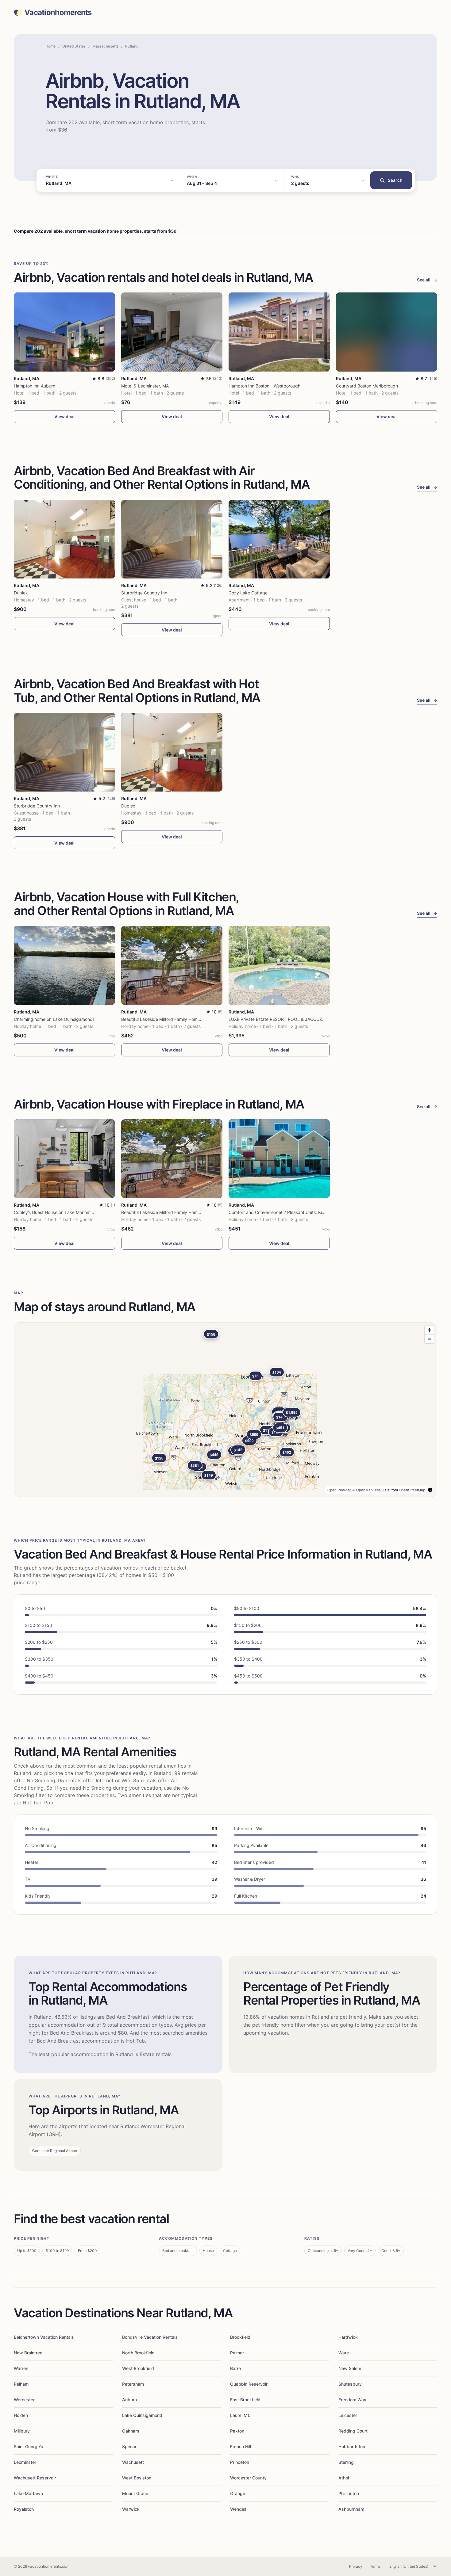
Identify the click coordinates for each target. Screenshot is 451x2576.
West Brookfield (138, 2368)
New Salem (350, 2368)
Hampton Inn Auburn (35, 386)
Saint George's (29, 2446)
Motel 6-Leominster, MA (145, 386)
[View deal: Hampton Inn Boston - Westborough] (279, 332)
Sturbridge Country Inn (144, 593)
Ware (344, 2353)
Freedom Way (352, 2400)
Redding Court (353, 2431)
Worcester (24, 2400)
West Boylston (137, 2478)
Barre (235, 2368)
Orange (238, 2493)
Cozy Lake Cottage (248, 593)
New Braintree (28, 2353)
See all (427, 280)
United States (74, 46)
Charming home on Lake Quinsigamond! (54, 1019)
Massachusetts (105, 46)
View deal (64, 416)
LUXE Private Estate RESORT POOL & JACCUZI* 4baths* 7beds (293, 1019)
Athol (344, 2478)
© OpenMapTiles (367, 1490)
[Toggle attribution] (430, 1490)
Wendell (238, 2509)
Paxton (237, 2431)
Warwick (131, 2509)
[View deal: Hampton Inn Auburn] (64, 332)
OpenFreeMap (339, 1490)
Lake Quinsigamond (142, 2415)
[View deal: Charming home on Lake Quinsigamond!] (64, 965)
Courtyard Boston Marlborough (367, 386)
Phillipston (349, 2493)
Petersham (133, 2384)
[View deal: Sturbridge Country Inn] (172, 539)
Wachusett (133, 2462)
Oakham (131, 2431)
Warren (21, 2368)
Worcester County (248, 2478)
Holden (21, 2415)
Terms (375, 2566)
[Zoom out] (429, 1339)
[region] (225, 1410)
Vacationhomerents (58, 13)
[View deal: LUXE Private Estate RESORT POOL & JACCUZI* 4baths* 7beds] (279, 965)
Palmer (237, 2353)
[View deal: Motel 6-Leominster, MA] (172, 332)
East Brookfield (245, 2400)
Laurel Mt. (240, 2415)
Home (50, 46)
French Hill (241, 2446)
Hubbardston (352, 2446)
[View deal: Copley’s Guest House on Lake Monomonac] (64, 1159)
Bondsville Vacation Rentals (150, 2337)
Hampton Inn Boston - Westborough (264, 386)
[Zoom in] (429, 1330)
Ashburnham (351, 2509)
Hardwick (348, 2337)
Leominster (25, 2462)
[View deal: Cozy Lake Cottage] (279, 539)
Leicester (348, 2415)
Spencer (131, 2446)
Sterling (346, 2462)
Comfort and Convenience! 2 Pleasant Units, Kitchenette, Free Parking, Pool (304, 1212)
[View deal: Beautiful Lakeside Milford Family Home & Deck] (172, 965)
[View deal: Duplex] (64, 539)
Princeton (240, 2462)
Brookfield (240, 2337)
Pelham (21, 2384)
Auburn (129, 2400)
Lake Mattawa (28, 2493)
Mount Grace (135, 2493)
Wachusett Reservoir (35, 2478)
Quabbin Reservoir (249, 2384)
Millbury (22, 2431)
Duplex (21, 593)
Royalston (24, 2509)
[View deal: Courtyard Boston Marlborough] (387, 332)
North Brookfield (138, 2353)
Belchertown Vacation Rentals (44, 2337)
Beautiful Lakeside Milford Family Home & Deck (168, 1019)
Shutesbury (350, 2384)
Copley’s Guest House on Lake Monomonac (57, 1212)
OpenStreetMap (412, 1490)
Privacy (356, 2566)
